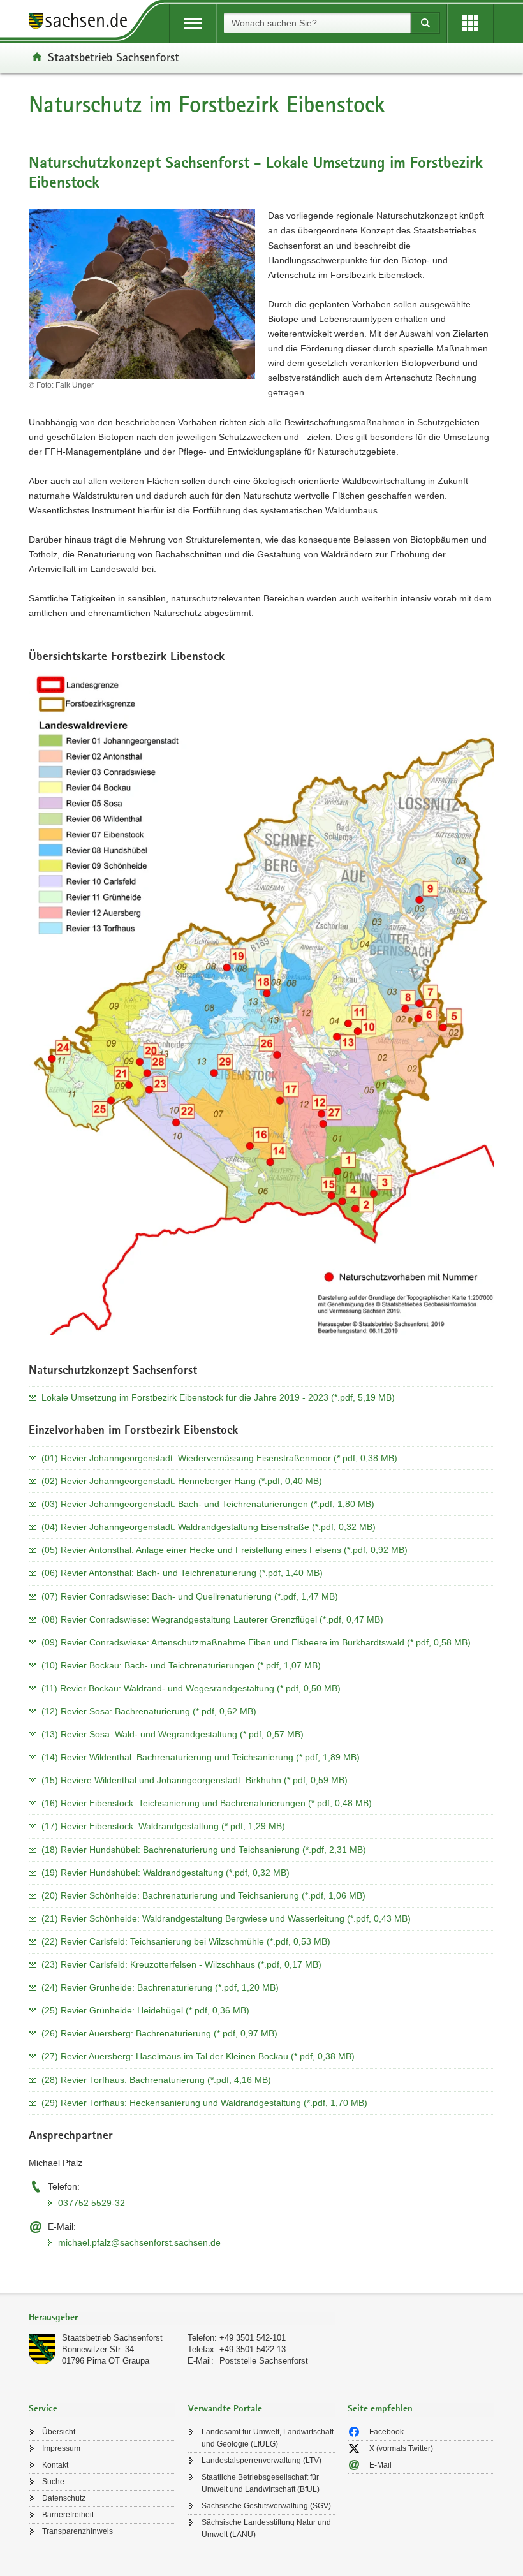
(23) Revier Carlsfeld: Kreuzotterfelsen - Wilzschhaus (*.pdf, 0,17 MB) (181, 1964)
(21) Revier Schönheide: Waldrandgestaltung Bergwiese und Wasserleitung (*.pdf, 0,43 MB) (226, 1918)
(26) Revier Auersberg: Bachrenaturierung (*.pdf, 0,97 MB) (159, 2033)
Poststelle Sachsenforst (264, 2361)
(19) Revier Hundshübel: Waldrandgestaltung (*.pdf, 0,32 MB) (166, 1873)
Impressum (61, 2448)
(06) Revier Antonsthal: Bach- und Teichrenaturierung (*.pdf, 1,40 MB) (182, 1573)
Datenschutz (64, 2498)
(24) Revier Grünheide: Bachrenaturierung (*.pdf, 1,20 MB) (160, 1987)
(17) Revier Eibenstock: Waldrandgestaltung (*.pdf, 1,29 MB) (163, 1826)
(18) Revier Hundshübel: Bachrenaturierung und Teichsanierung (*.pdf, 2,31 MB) (204, 1850)
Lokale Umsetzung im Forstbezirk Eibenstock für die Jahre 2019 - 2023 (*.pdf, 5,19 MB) (218, 1397)
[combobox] (317, 23)
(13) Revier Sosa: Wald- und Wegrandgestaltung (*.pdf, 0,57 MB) (173, 1734)
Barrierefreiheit (68, 2515)
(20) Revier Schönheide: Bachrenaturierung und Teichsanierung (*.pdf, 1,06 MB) (203, 1895)
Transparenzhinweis (77, 2531)
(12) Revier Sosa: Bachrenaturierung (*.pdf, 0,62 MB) (149, 1711)
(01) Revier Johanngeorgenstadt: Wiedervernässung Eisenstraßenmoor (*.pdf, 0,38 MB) (219, 1458)
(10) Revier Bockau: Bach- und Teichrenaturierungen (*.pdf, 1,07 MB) (181, 1665)
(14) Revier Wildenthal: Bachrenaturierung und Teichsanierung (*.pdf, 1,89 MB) (201, 1757)
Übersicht (59, 2432)
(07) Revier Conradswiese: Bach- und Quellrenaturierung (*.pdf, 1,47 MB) (190, 1596)
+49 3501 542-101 (253, 2338)
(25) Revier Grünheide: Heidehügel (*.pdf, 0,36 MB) (145, 2010)
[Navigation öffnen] (193, 23)
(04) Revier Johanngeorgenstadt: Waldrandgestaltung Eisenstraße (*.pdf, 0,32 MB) (209, 1527)
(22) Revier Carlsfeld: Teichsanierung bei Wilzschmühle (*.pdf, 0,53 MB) (186, 1941)
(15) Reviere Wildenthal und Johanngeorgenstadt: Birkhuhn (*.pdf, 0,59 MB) (195, 1780)
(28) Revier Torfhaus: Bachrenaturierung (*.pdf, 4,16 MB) (156, 2080)
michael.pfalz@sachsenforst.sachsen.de (139, 2242)
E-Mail (380, 2465)
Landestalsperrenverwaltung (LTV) (261, 2461)
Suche (53, 2482)
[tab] (182, 2319)
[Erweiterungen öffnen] (470, 23)
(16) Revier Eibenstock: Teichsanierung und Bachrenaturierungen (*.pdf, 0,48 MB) (207, 1803)
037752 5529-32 (92, 2203)
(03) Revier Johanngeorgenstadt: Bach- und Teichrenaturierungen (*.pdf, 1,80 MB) (208, 1504)
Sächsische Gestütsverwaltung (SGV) (266, 2506)
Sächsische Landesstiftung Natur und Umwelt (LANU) (266, 2528)
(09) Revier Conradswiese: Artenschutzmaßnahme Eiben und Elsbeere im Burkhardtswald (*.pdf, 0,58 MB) (256, 1642)
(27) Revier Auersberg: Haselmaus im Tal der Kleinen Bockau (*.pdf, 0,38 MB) (198, 2056)
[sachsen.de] (82, 23)
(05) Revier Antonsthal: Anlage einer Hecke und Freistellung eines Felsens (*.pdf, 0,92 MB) (225, 1550)
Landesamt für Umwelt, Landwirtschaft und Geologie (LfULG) (268, 2438)
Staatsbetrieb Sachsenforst (114, 57)
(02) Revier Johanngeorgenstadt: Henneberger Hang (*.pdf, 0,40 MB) (182, 1481)
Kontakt (55, 2465)
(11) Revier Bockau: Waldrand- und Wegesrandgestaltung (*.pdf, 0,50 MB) (191, 1688)
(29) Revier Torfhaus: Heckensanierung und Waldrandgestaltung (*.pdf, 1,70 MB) (204, 2103)
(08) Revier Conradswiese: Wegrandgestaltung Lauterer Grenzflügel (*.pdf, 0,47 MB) (212, 1619)
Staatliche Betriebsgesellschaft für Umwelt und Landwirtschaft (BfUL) (261, 2483)
